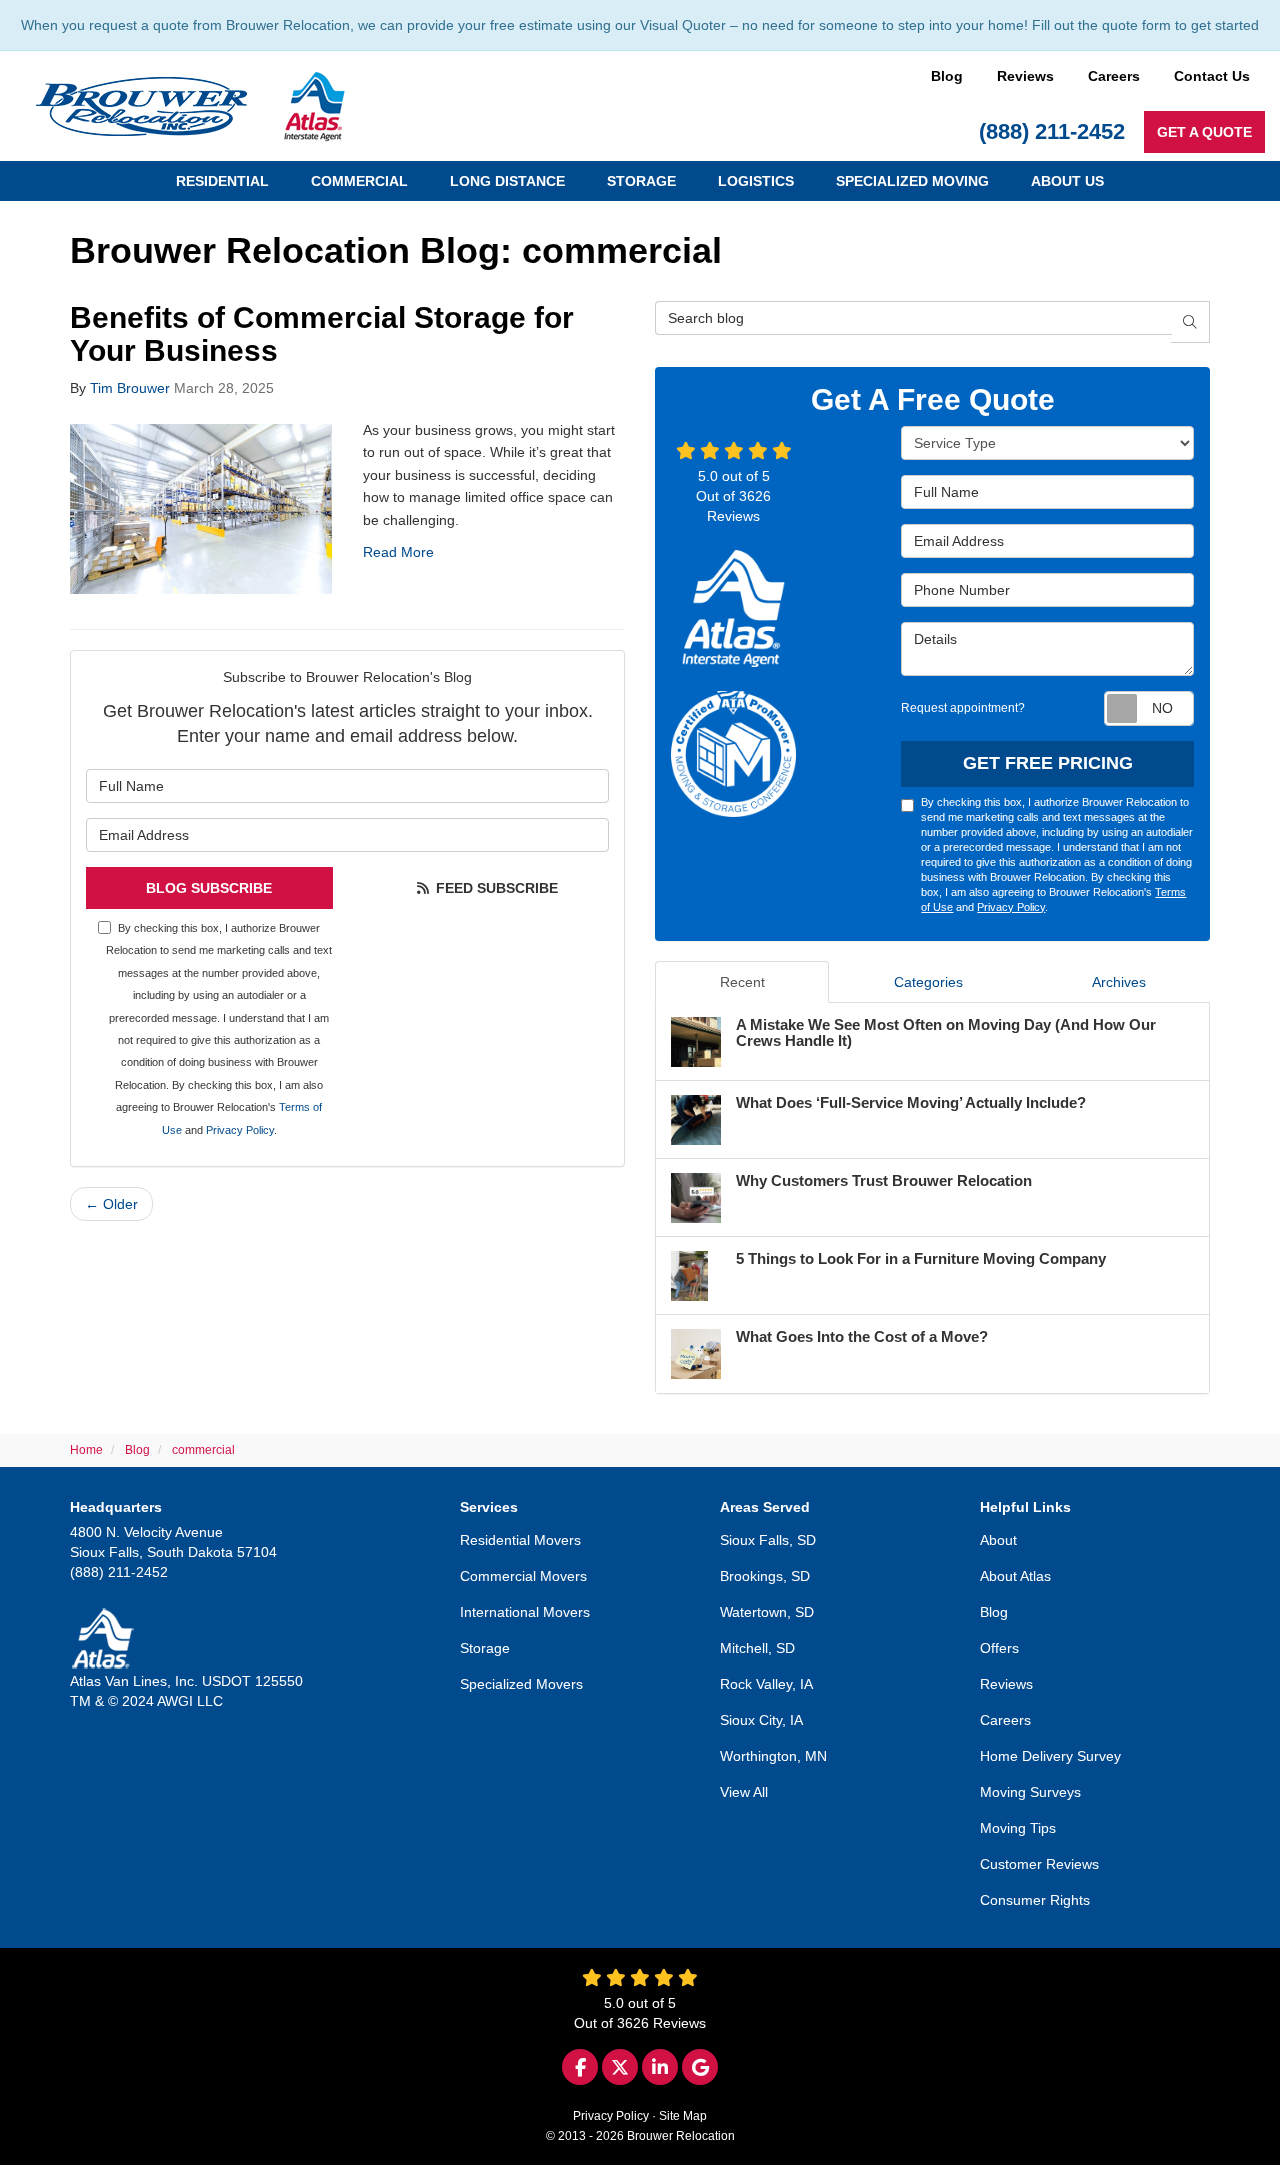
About (998, 1540)
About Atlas (1015, 1576)
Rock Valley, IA (766, 1684)
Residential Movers (520, 1540)
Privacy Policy (240, 1130)
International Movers (525, 1612)
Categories (928, 982)
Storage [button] (641, 181)
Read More (398, 552)
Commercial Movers (523, 1576)
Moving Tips (1018, 1828)
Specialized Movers (521, 1684)
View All (744, 1792)
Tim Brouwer (130, 388)
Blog (947, 76)
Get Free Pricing (1048, 763)
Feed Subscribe (495, 888)
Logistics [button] (756, 181)
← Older (111, 1204)
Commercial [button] (359, 181)
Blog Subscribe (209, 888)
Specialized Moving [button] (912, 181)
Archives (1119, 982)
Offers (999, 1648)
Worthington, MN (773, 1756)
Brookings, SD (765, 1576)
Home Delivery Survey (1050, 1756)
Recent (742, 982)
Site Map (683, 2116)
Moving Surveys (1030, 1792)
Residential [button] (222, 181)
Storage (485, 1648)
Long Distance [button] (507, 181)
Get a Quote (1204, 132)
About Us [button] (1067, 181)
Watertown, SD (767, 1612)
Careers (1114, 76)
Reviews (1025, 76)
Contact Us (1212, 76)
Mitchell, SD (757, 1648)
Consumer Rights (1035, 1900)
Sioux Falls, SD (768, 1540)
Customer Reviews (1039, 1864)
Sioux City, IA (761, 1720)
